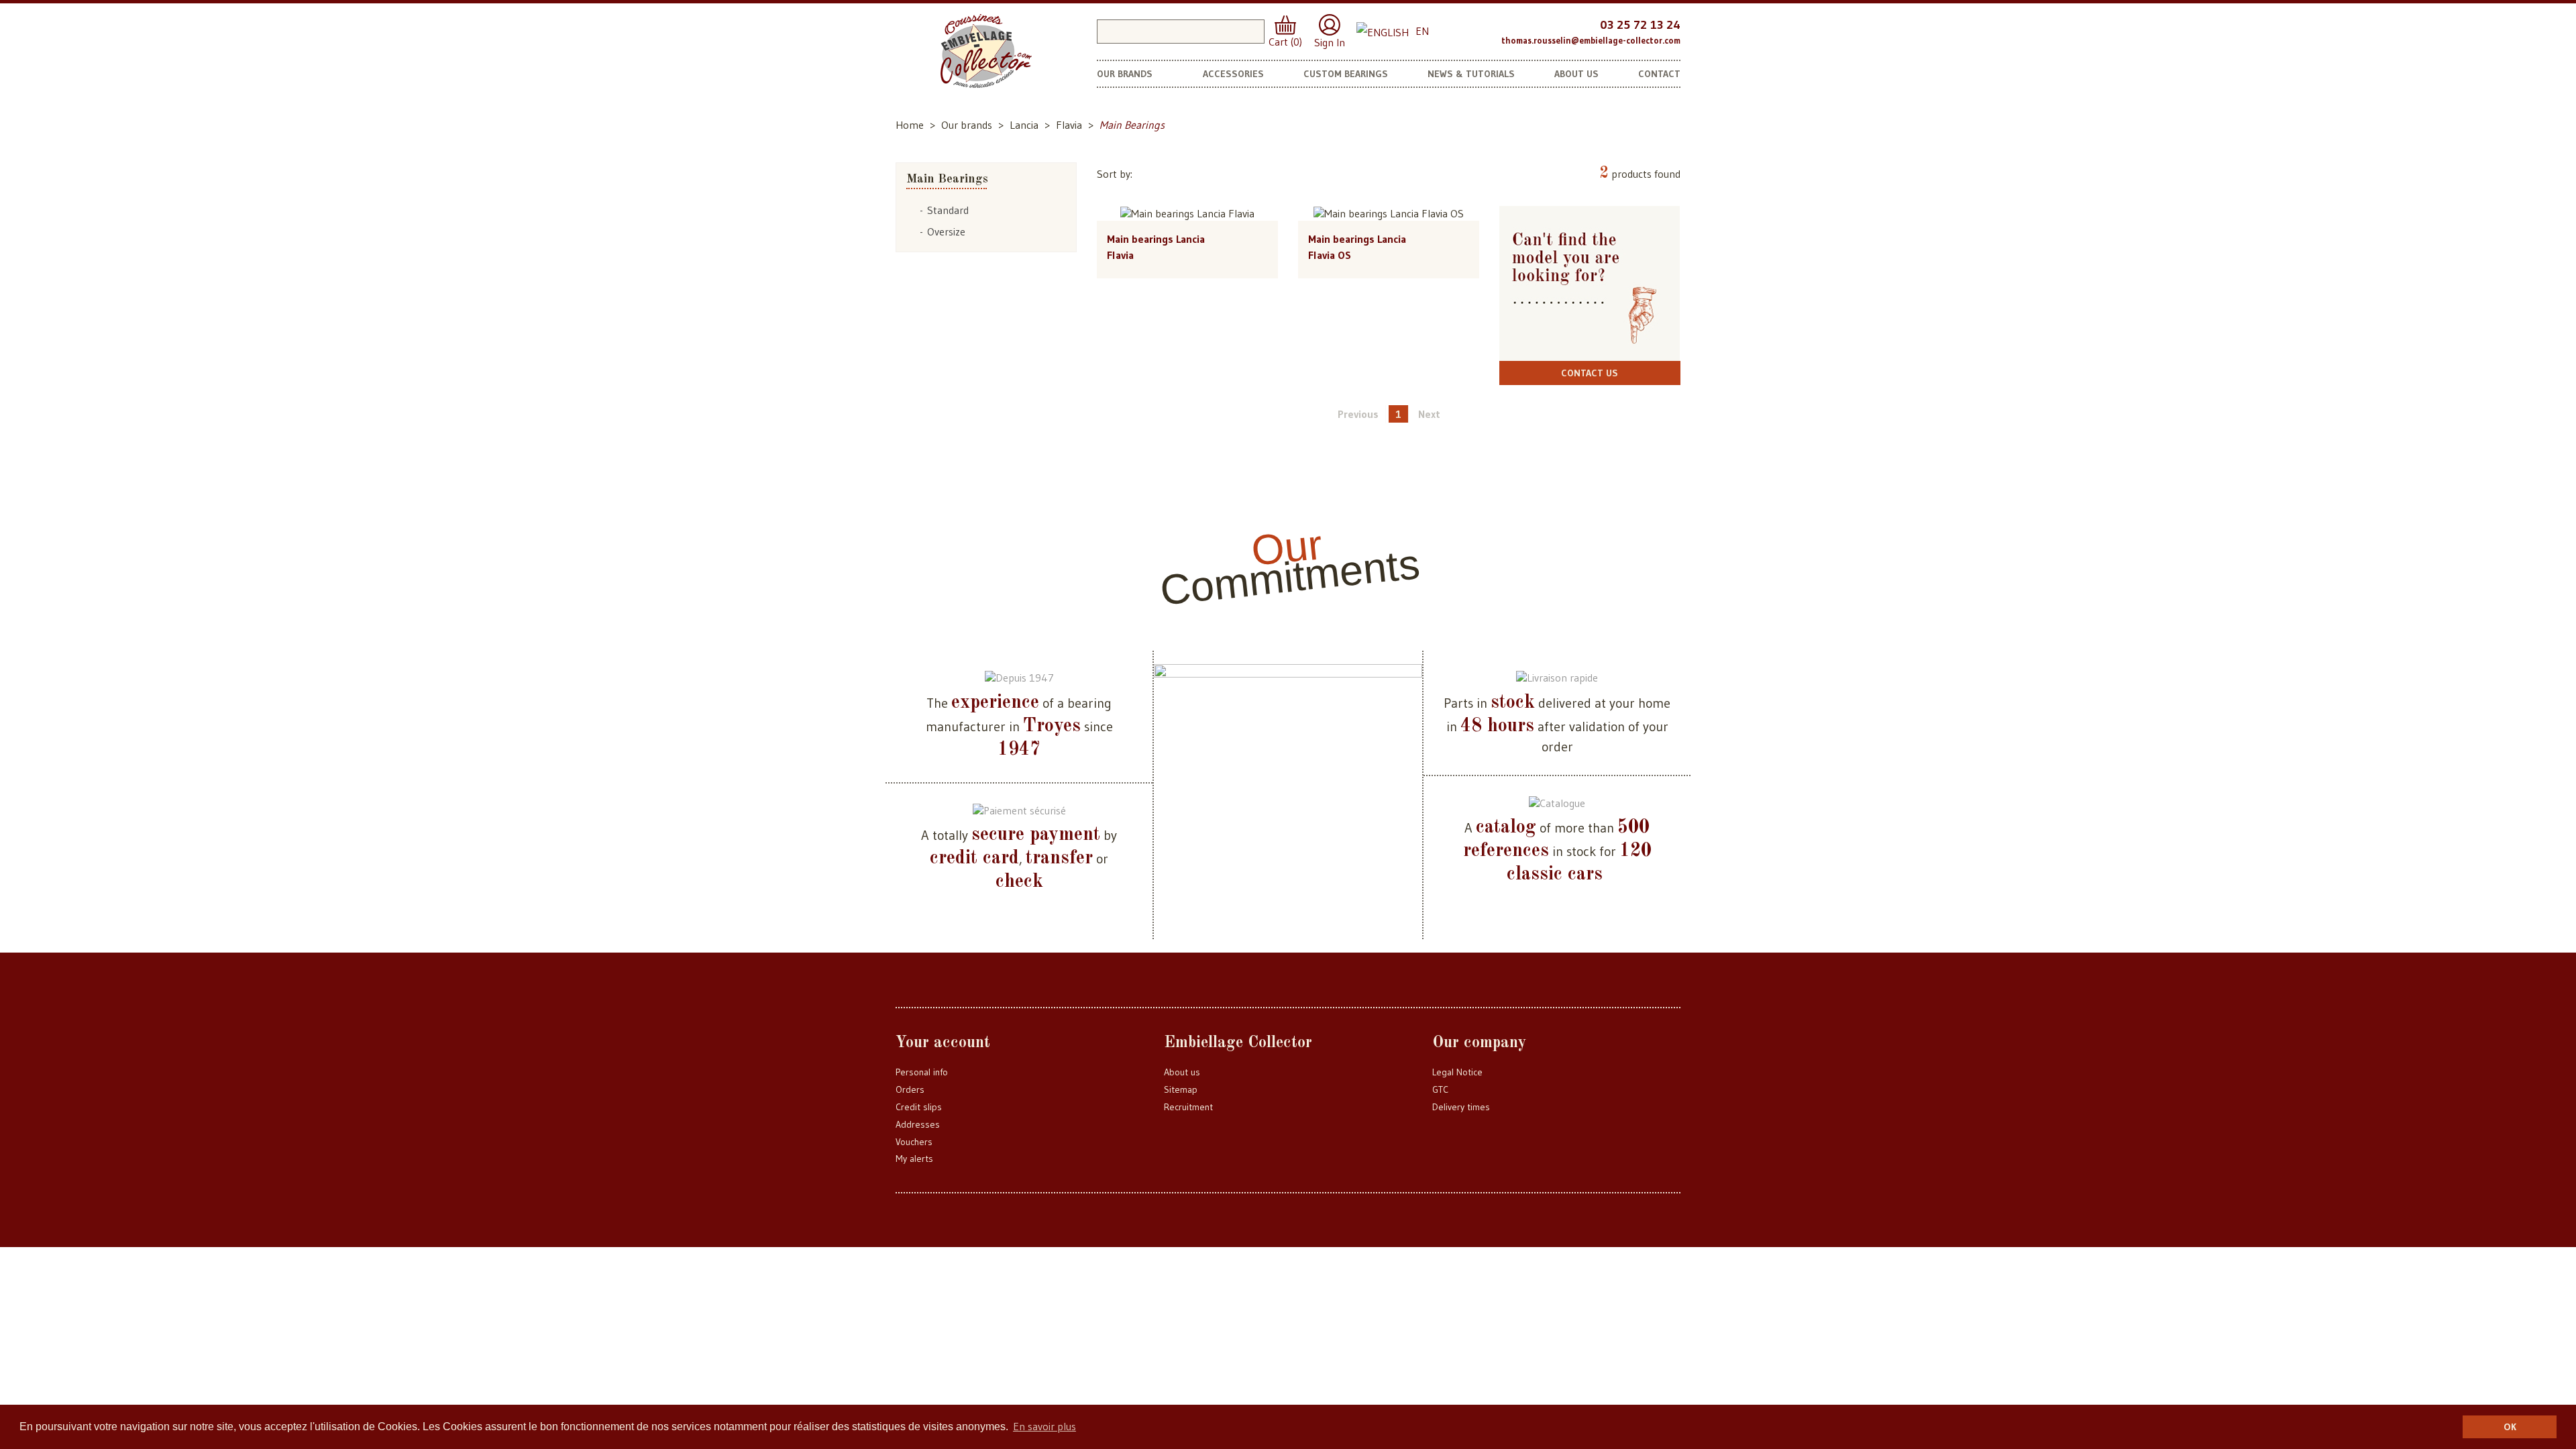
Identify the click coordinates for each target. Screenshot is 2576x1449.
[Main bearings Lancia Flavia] (1187, 213)
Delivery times (1461, 1107)
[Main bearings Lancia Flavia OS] (1389, 213)
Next (1429, 414)
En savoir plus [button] (1044, 1426)
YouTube (1486, 30)
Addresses (918, 1124)
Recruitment (1188, 1107)
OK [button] (2510, 1427)
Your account (943, 1043)
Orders (910, 1089)
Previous (1358, 414)
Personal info (922, 1072)
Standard (948, 210)
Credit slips (919, 1107)
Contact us (1590, 373)
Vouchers (914, 1142)
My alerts (914, 1159)
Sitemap (1181, 1089)
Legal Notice (1457, 1072)
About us (1182, 1072)
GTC (1440, 1089)
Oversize (946, 231)
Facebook (1459, 30)
